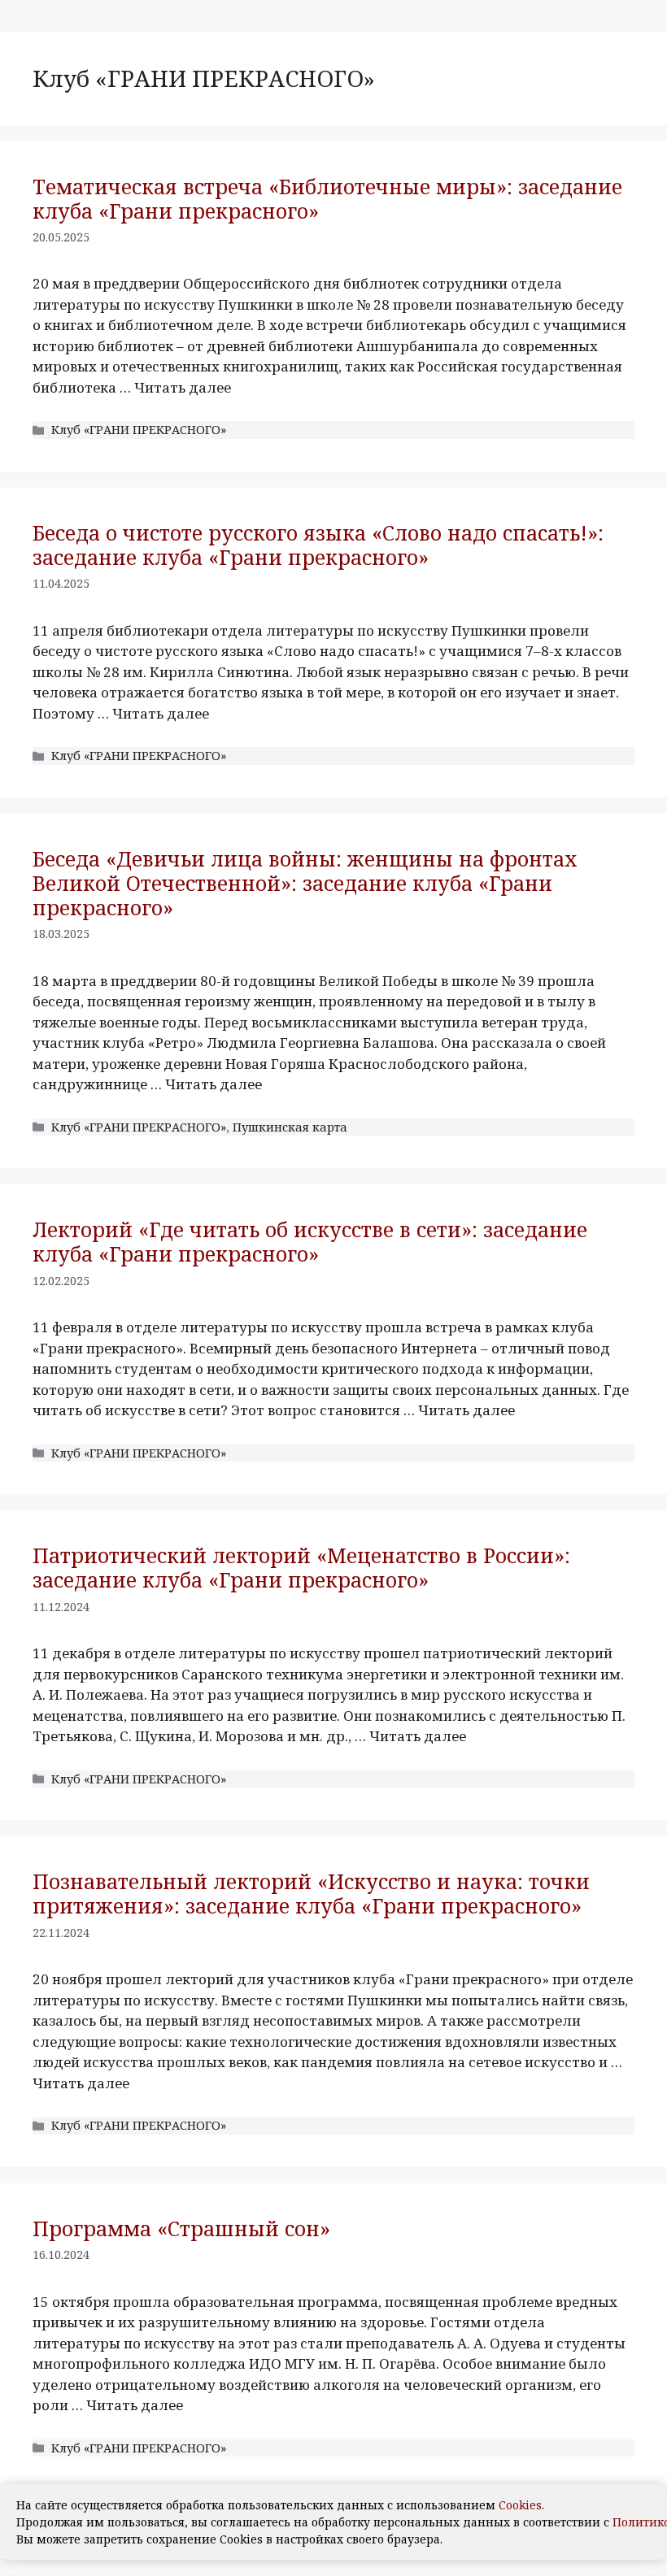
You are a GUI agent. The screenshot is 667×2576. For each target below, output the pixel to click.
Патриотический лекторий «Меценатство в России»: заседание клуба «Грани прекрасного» (301, 1567)
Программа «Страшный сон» (181, 2228)
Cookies (520, 2505)
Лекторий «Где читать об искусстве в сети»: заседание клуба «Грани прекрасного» (310, 1241)
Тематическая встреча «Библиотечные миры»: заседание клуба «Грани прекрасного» (327, 198)
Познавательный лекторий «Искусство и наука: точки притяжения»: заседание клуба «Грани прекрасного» (311, 1893)
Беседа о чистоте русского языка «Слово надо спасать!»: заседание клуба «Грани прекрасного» (318, 545)
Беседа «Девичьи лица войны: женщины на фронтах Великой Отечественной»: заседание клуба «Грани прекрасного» (305, 883)
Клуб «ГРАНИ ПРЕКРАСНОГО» (139, 430)
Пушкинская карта (290, 1127)
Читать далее (183, 387)
